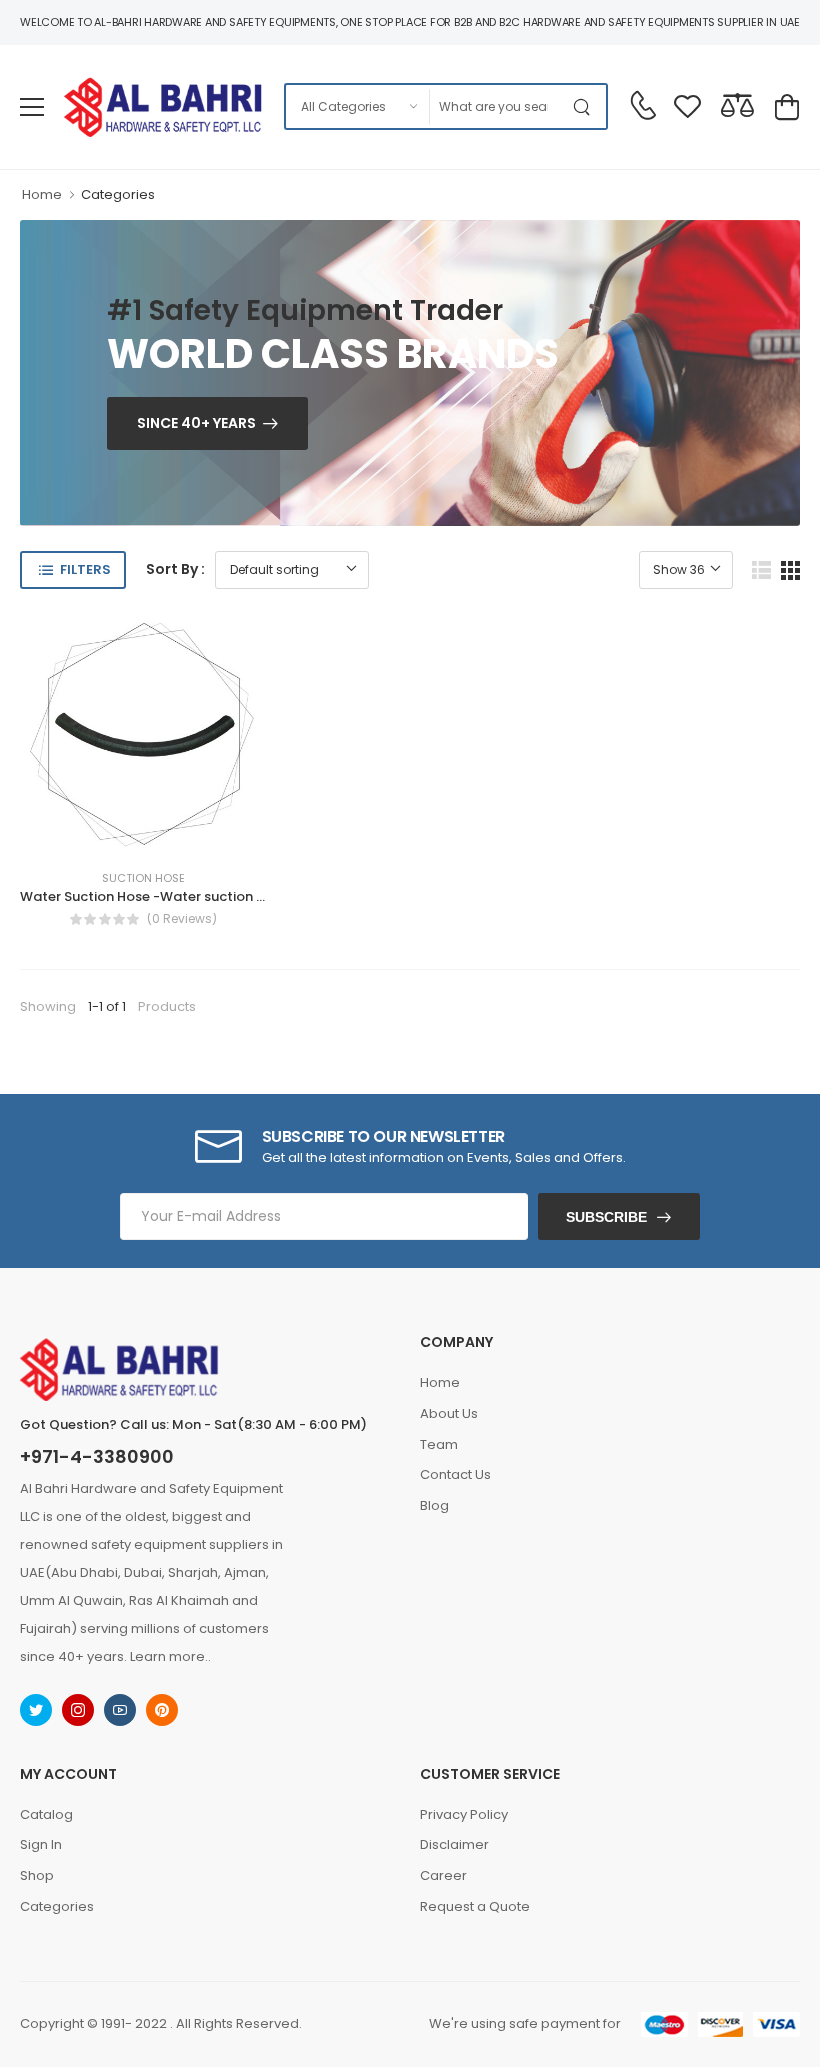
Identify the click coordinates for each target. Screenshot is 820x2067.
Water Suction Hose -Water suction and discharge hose (203, 896)
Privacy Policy (464, 1814)
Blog (434, 1505)
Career (443, 1875)
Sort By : (175, 569)
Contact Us (455, 1474)
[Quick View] (179, 833)
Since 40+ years (196, 423)
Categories (118, 194)
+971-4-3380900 (97, 1457)
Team (439, 1444)
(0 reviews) (182, 919)
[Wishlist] (107, 833)
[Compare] (143, 833)
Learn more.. (170, 1656)
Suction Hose (143, 878)
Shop (37, 1875)
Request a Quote (475, 1906)
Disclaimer (454, 1844)
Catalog (46, 1814)
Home (42, 194)
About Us (449, 1413)
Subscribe (606, 1217)
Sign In (41, 1844)
